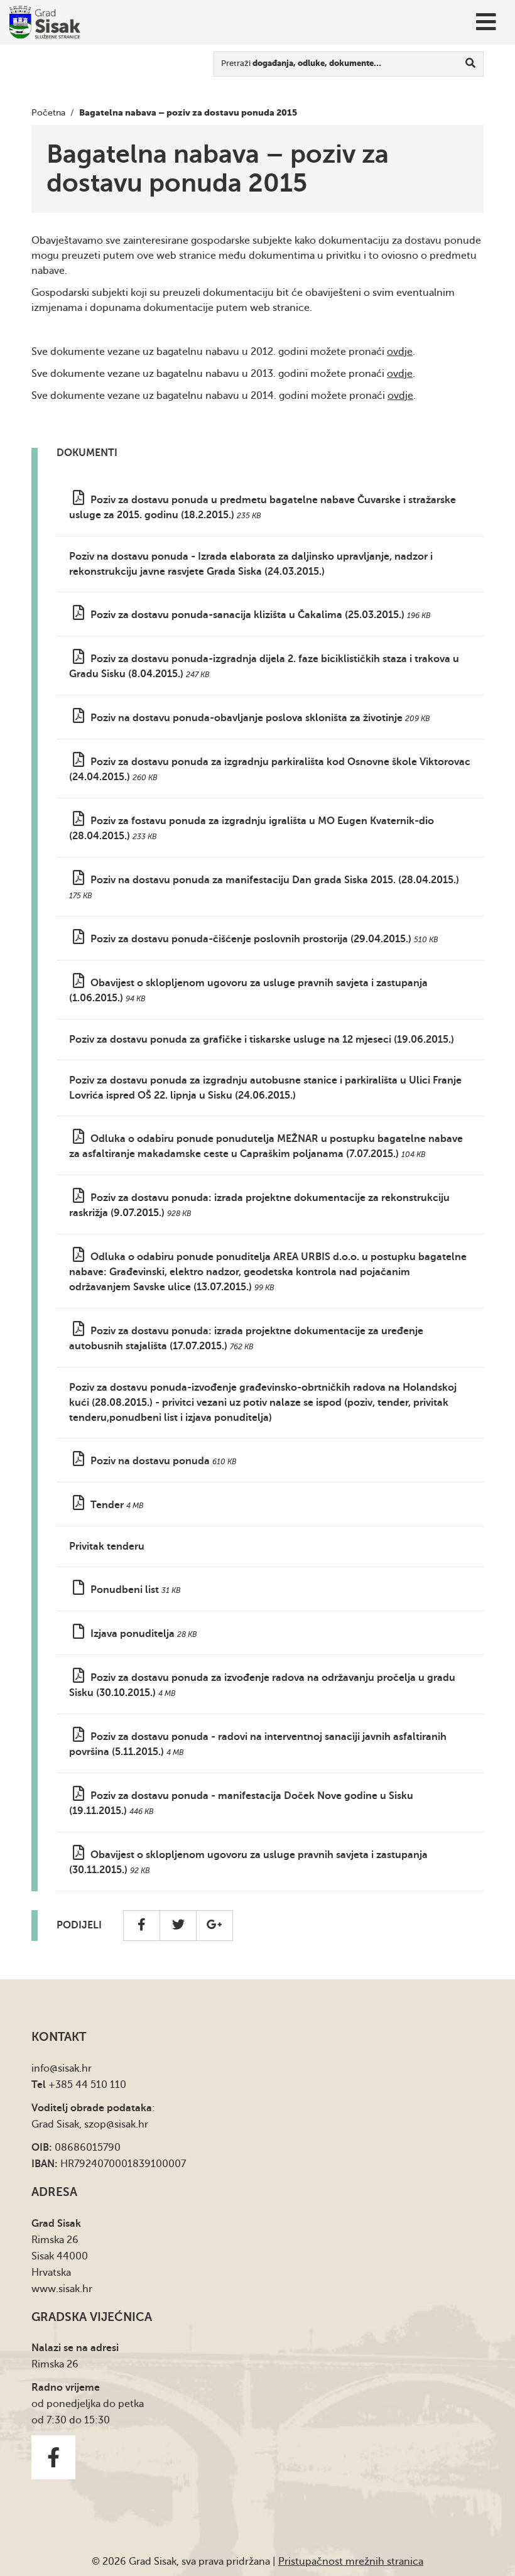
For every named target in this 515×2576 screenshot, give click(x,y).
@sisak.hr (71, 2068)
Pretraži (301, 63)
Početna (48, 113)
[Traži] (471, 64)
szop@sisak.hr (116, 2124)
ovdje (400, 352)
